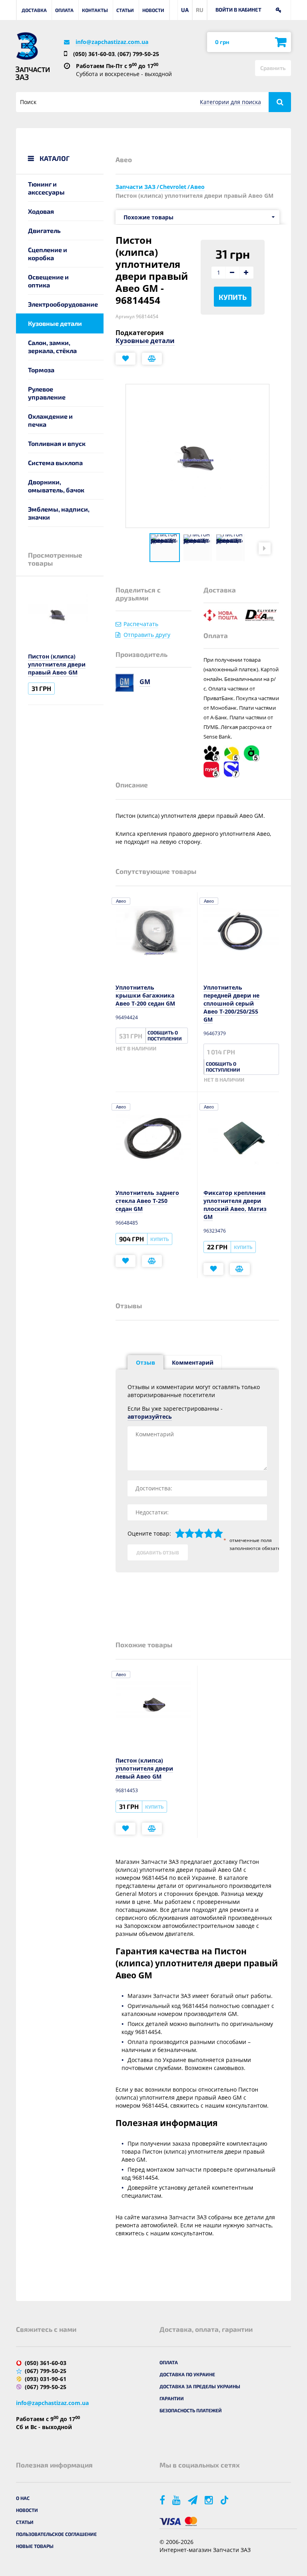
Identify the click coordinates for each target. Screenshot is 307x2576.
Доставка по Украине (187, 2374)
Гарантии (172, 2398)
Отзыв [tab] (146, 1362)
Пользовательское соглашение (56, 2534)
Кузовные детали (55, 323)
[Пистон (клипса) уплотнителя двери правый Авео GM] (165, 548)
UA (185, 10)
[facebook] (163, 2500)
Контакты (95, 10)
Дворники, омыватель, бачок (56, 486)
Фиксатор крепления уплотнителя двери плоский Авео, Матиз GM (235, 1205)
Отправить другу (147, 635)
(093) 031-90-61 (46, 2379)
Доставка (34, 10)
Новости (153, 10)
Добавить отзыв (158, 1552)
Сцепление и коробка (48, 254)
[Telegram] (193, 2500)
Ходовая (41, 211)
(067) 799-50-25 (138, 54)
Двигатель (44, 230)
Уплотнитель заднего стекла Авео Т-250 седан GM (147, 1201)
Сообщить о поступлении (165, 1035)
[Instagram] (209, 2500)
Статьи (125, 10)
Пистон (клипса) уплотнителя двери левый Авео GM (144, 1768)
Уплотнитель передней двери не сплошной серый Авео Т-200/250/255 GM (231, 1003)
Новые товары (35, 2546)
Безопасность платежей (191, 2410)
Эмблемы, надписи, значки (59, 513)
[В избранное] (126, 359)
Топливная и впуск (57, 443)
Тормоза (41, 370)
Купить (233, 297)
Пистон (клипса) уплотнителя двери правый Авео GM (57, 664)
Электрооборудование (63, 304)
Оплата (64, 10)
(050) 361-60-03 (94, 54)
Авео (121, 901)
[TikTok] (226, 2500)
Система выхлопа (55, 463)
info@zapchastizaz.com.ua (112, 42)
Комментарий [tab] (193, 1362)
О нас (23, 2498)
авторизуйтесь (150, 1416)
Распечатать (141, 624)
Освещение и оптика (48, 281)
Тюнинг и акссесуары (46, 188)
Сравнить (273, 68)
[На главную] (27, 46)
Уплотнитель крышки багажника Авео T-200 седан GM (145, 995)
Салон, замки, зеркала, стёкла (52, 346)
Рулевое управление (47, 393)
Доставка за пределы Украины (200, 2386)
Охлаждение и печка (50, 420)
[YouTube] (177, 2500)
